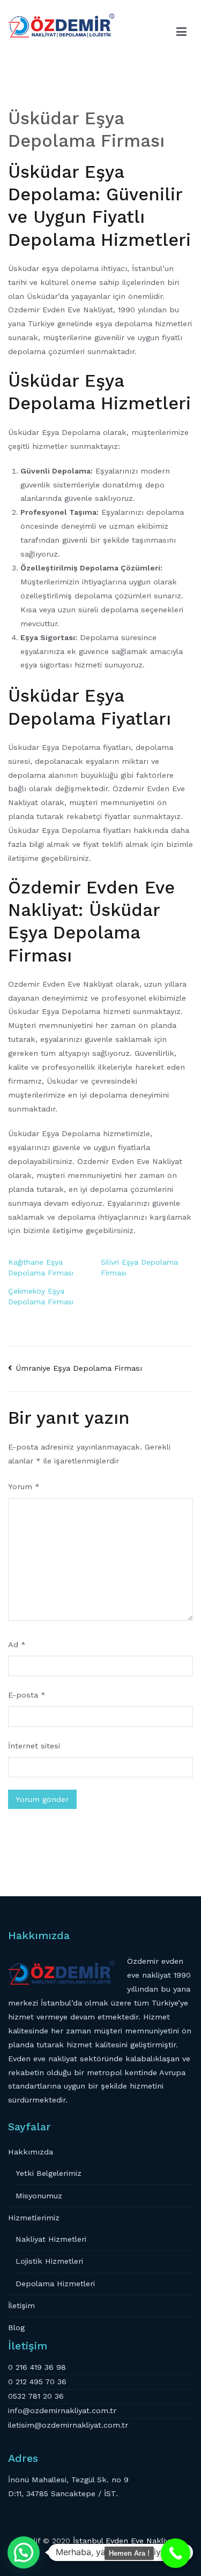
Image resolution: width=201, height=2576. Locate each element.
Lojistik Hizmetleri (49, 2261)
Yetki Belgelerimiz (49, 2173)
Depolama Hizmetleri (55, 2284)
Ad (17, 1644)
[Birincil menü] (182, 32)
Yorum (24, 1486)
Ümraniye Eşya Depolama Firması (79, 1368)
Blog (16, 2327)
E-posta (27, 1695)
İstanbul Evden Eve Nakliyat (125, 2541)
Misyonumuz (39, 2196)
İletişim (21, 2305)
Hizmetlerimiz (34, 2218)
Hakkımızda (31, 2152)
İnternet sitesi (34, 1746)
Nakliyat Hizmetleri (51, 2239)
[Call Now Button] (176, 2553)
